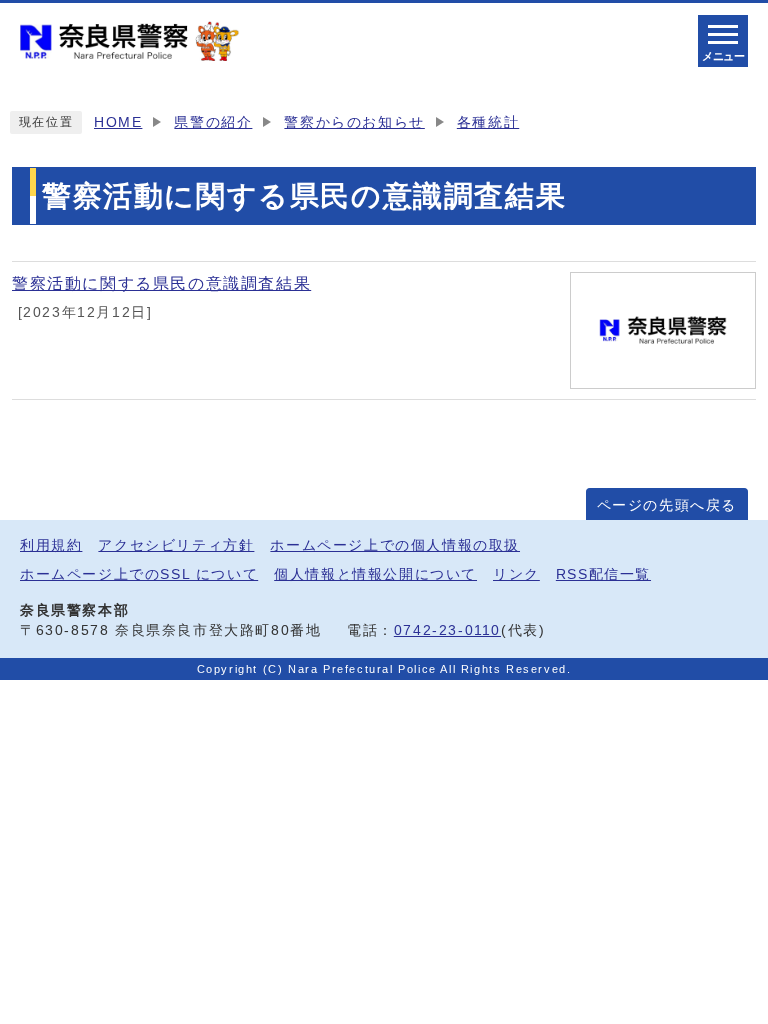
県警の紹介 (213, 122)
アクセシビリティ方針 (176, 545)
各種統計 (488, 122)
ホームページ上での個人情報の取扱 (395, 545)
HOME (118, 122)
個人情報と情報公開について (375, 574)
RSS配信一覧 (603, 574)
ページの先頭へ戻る (667, 505)
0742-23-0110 (447, 630)
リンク (516, 574)
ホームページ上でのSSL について (139, 574)
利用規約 (51, 545)
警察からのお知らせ (354, 122)
